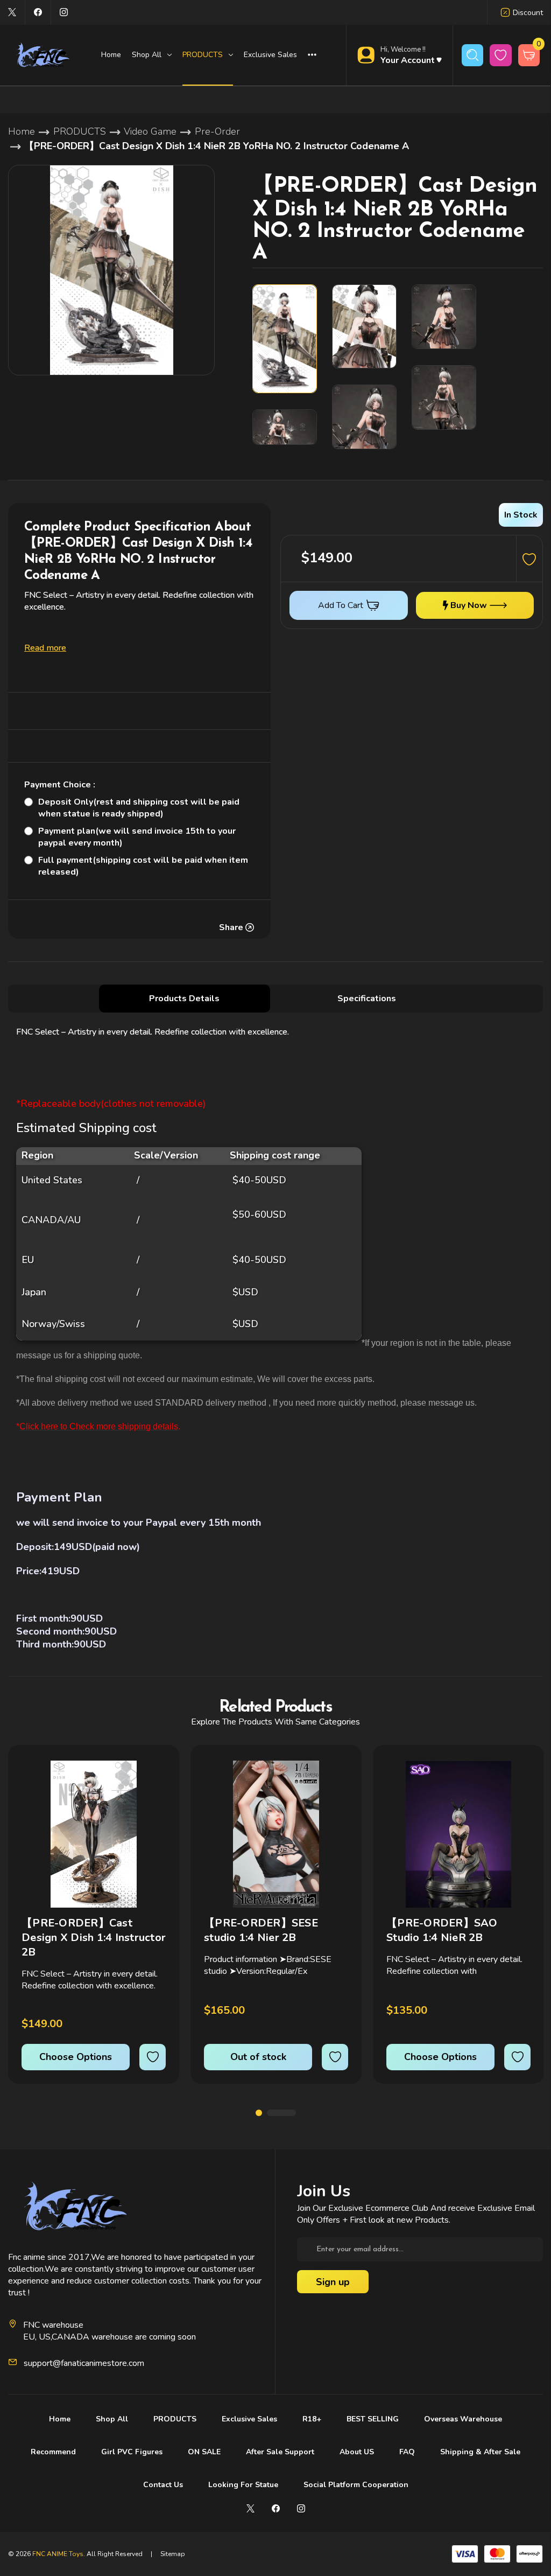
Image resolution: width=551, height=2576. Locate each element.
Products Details (184, 999)
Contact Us (163, 2485)
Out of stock (258, 2057)
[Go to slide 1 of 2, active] (259, 2113)
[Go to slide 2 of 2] (281, 2113)
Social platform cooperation (356, 2485)
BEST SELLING (373, 2419)
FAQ (407, 2452)
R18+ (312, 2419)
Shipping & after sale (480, 2452)
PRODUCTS (175, 2419)
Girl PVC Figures (132, 2452)
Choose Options (76, 2057)
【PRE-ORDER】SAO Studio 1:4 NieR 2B (442, 1930)
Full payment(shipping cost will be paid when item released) (143, 866)
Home (111, 55)
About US (357, 2452)
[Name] (156, 1776)
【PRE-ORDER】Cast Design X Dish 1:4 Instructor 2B (94, 1938)
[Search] (473, 55)
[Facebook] (38, 12)
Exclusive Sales (270, 55)
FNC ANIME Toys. (59, 2554)
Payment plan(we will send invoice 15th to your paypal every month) (137, 837)
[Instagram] (64, 12)
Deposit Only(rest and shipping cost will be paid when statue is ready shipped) (139, 808)
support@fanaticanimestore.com (84, 2363)
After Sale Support (280, 2452)
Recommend (53, 2452)
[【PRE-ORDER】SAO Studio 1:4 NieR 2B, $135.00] (458, 1834)
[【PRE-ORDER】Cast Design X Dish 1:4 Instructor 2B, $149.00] (94, 1834)
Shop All (112, 2419)
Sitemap (173, 2554)
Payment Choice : (60, 785)
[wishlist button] (501, 55)
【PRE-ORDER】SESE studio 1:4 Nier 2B (261, 1930)
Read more (45, 648)
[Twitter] (12, 12)
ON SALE (204, 2452)
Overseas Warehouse (463, 2419)
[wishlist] (153, 2057)
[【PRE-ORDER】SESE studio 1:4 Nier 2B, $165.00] (276, 1834)
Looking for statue (243, 2485)
